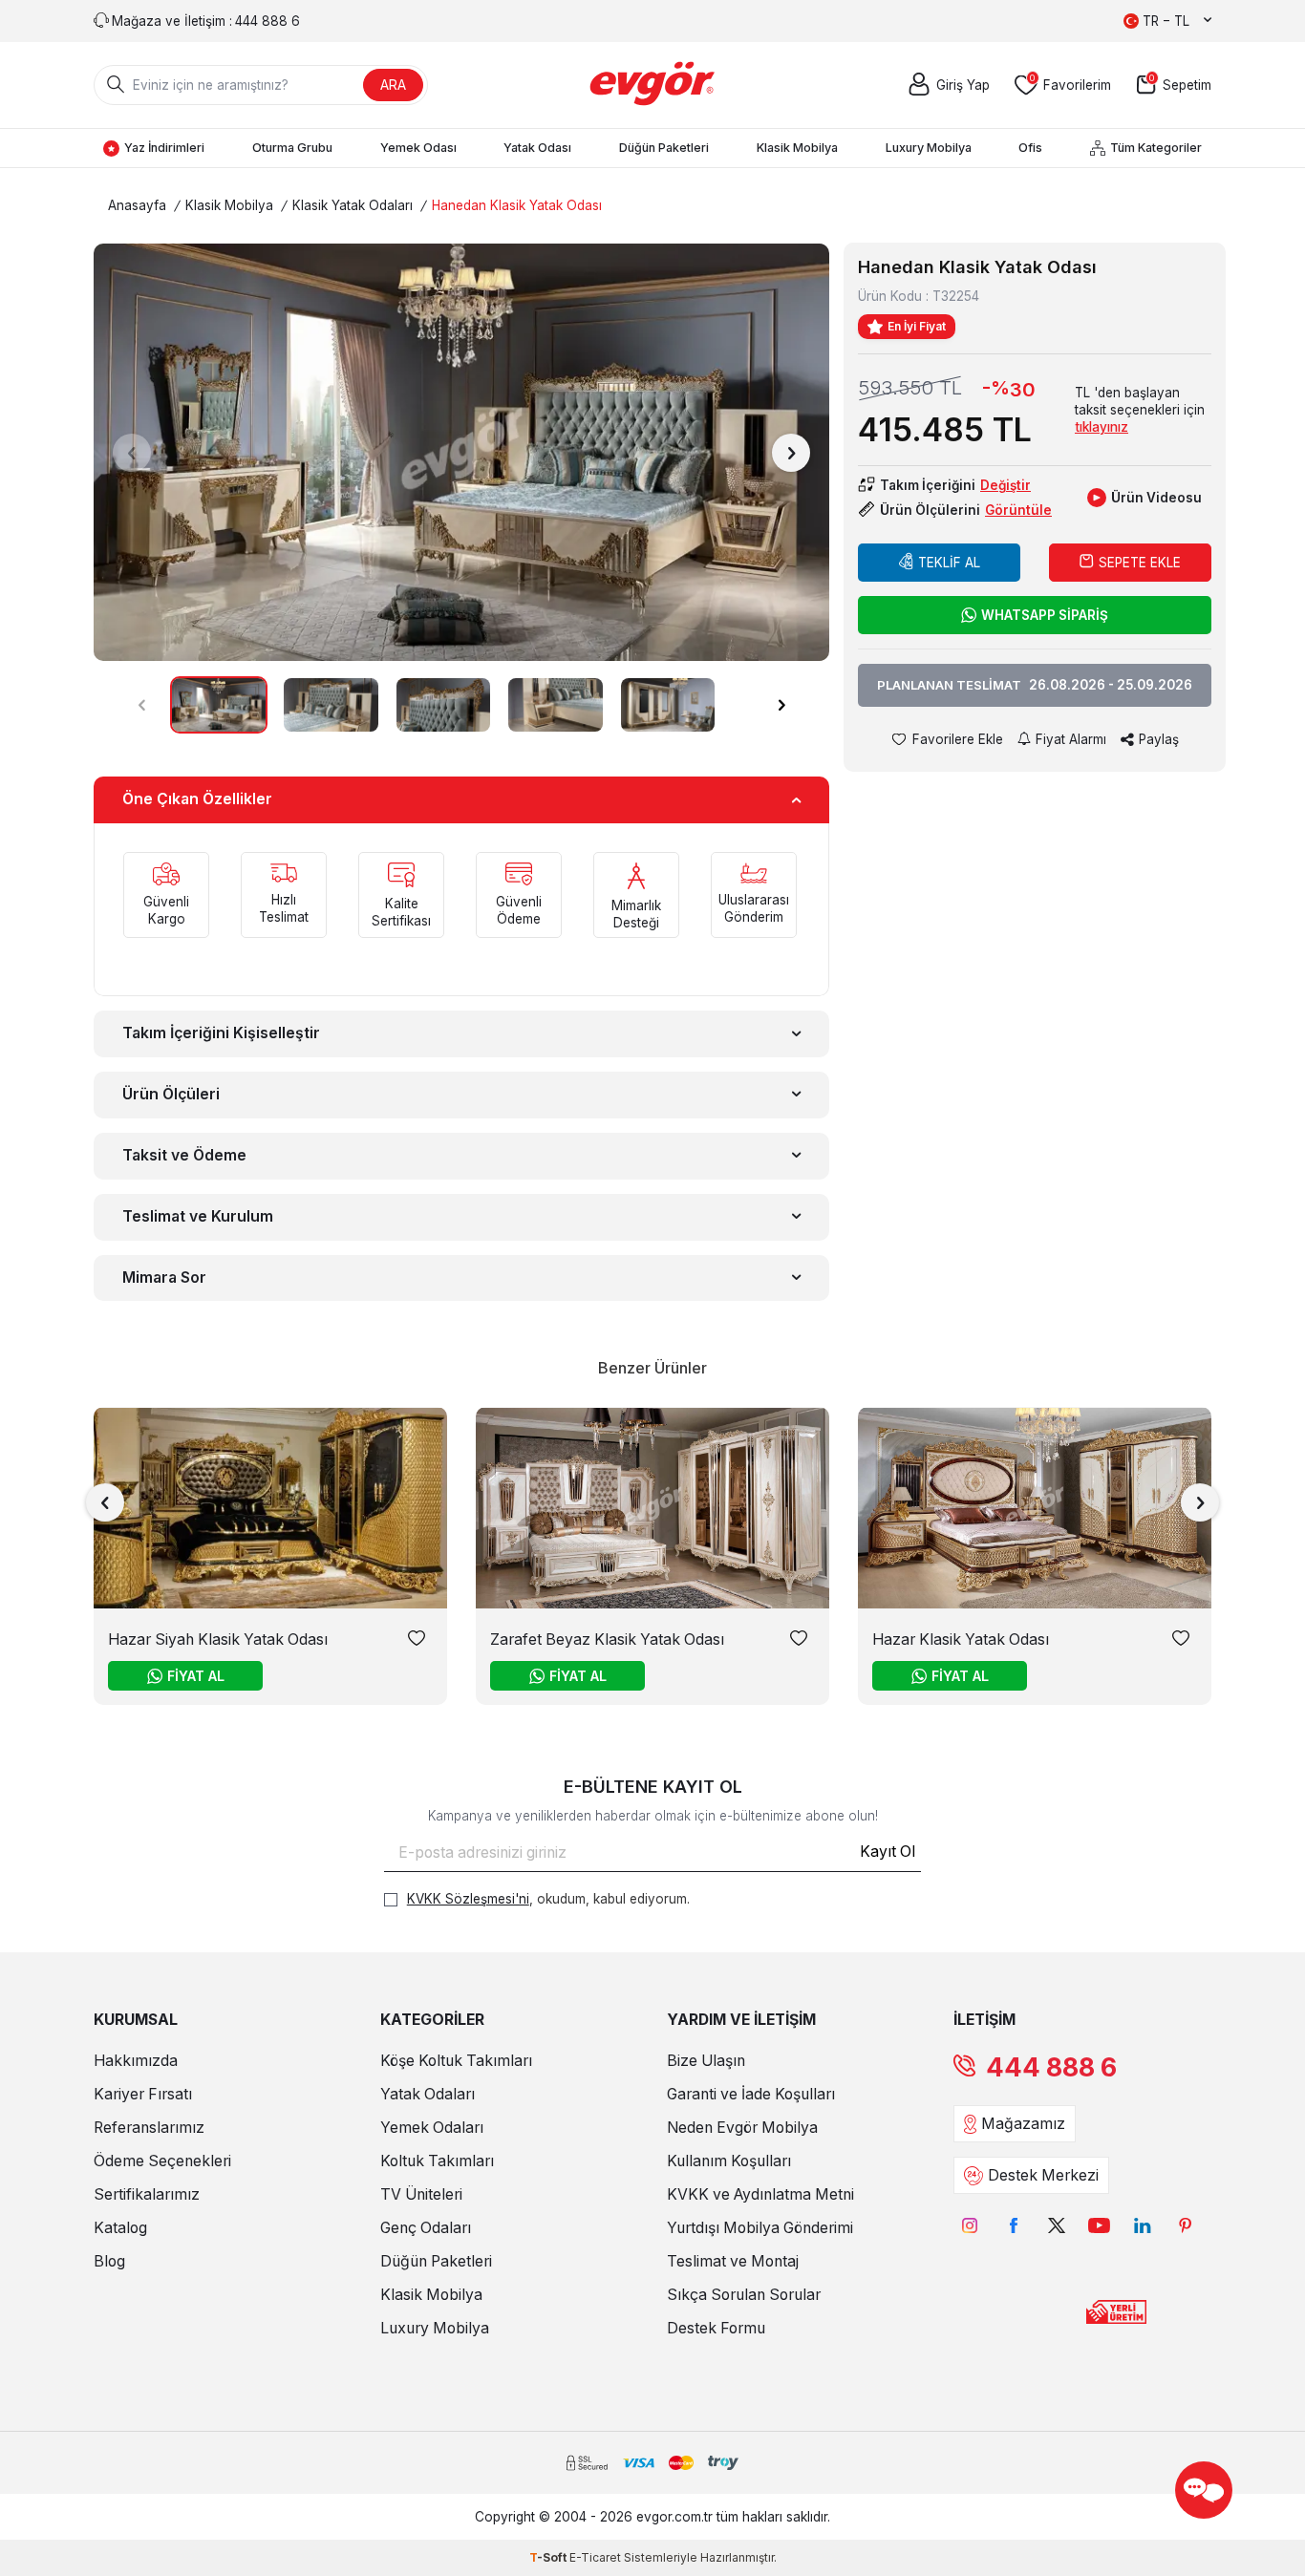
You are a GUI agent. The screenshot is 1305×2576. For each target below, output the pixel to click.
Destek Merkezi (1043, 2175)
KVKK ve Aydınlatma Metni (760, 2194)
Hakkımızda (136, 2061)
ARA (393, 85)
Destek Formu (716, 2328)
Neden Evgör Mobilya (742, 2128)
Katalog (120, 2228)
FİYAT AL (196, 1676)
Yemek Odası (418, 148)
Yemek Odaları (432, 2128)
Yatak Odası (537, 148)
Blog (109, 2261)
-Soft (549, 2557)
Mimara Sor (164, 1277)
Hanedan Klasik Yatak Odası (517, 205)
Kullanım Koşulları (729, 2161)
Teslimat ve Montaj (733, 2261)
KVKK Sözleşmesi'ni (468, 1899)
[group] (461, 452)
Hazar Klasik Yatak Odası (961, 1639)
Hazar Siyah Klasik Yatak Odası (218, 1639)
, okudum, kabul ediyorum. (548, 1899)
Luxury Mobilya (929, 148)
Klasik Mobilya (797, 148)
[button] (132, 453)
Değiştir (1005, 485)
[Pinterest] (1185, 2225)
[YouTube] (1099, 2225)
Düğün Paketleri (664, 148)
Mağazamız (1023, 2124)
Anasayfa (137, 205)
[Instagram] (970, 2225)
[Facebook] (1013, 2225)
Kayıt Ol (888, 1852)
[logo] (653, 85)
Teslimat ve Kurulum (198, 1216)
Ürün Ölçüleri (171, 1094)
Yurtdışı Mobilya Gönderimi (760, 2228)
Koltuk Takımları (437, 2161)
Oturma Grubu (292, 148)
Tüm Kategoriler (1156, 148)
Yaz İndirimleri (164, 148)
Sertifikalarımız (147, 2194)
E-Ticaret (595, 2557)
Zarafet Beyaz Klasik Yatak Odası (607, 1639)
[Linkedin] (1142, 2225)
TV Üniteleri (421, 2194)
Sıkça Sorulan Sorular (744, 2295)
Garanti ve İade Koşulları (751, 2094)
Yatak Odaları (428, 2094)
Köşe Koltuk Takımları (456, 2061)
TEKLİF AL (949, 563)
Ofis (1030, 148)
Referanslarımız (149, 2128)
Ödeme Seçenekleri (162, 2161)
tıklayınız (1102, 427)
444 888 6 (1051, 2067)
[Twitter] (1056, 2225)
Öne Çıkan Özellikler (197, 799)
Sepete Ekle (1140, 563)
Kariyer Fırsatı (143, 2094)
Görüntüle (1018, 510)
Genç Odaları (426, 2228)
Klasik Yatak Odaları (353, 205)
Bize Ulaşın (706, 2061)
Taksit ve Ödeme (184, 1155)
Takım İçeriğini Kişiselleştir (221, 1033)
